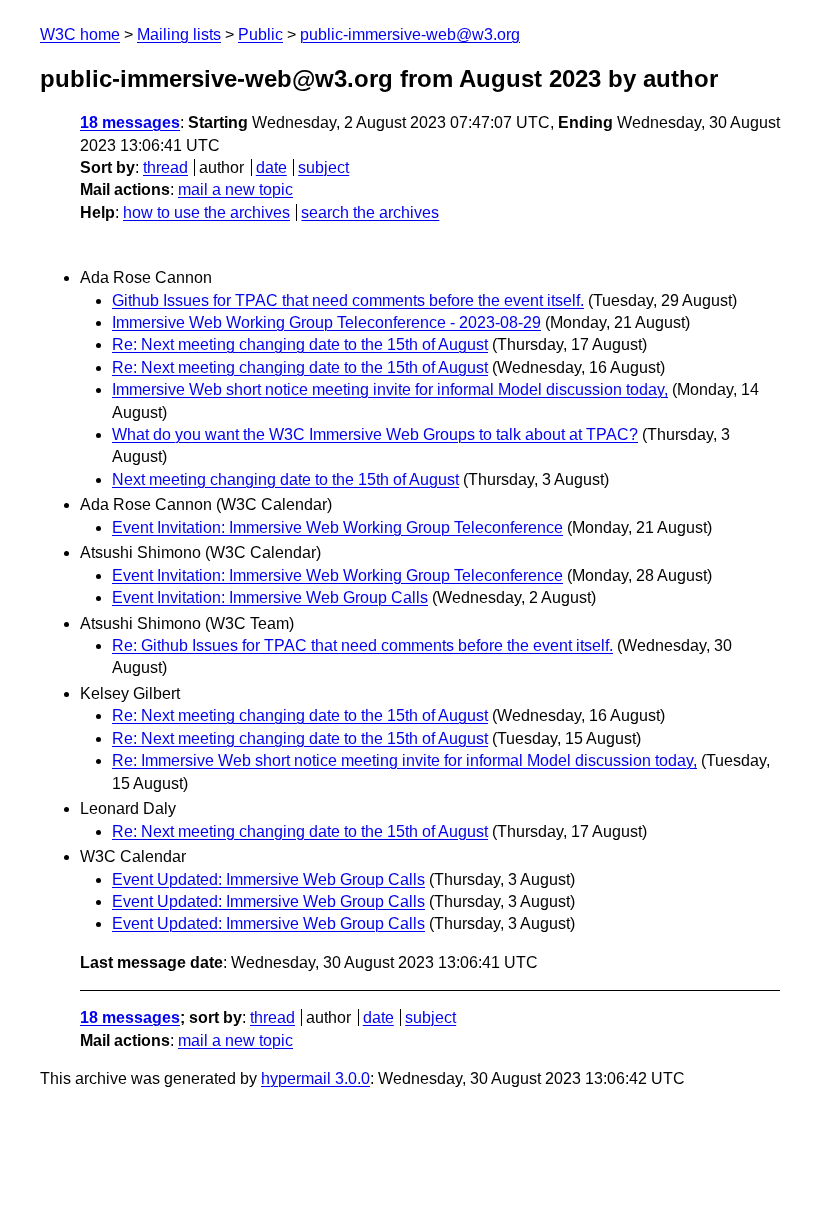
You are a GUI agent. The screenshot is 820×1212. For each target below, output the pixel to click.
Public (260, 34)
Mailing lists (179, 34)
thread (165, 167)
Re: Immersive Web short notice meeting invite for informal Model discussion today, (404, 760)
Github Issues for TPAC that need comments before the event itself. (348, 300)
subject (323, 167)
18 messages (130, 122)
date (271, 167)
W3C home (80, 34)
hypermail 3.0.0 (315, 1078)
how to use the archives (206, 212)
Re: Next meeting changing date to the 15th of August (300, 344)
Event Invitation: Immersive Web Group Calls (270, 597)
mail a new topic (235, 189)
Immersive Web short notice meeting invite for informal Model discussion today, (390, 389)
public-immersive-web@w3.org (410, 34)
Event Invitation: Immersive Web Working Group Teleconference (337, 527)
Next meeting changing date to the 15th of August (285, 479)
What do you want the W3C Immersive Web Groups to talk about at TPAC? (375, 434)
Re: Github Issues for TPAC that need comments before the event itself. (362, 645)
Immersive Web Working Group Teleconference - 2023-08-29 (326, 322)
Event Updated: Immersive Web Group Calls (268, 879)
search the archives (370, 212)
